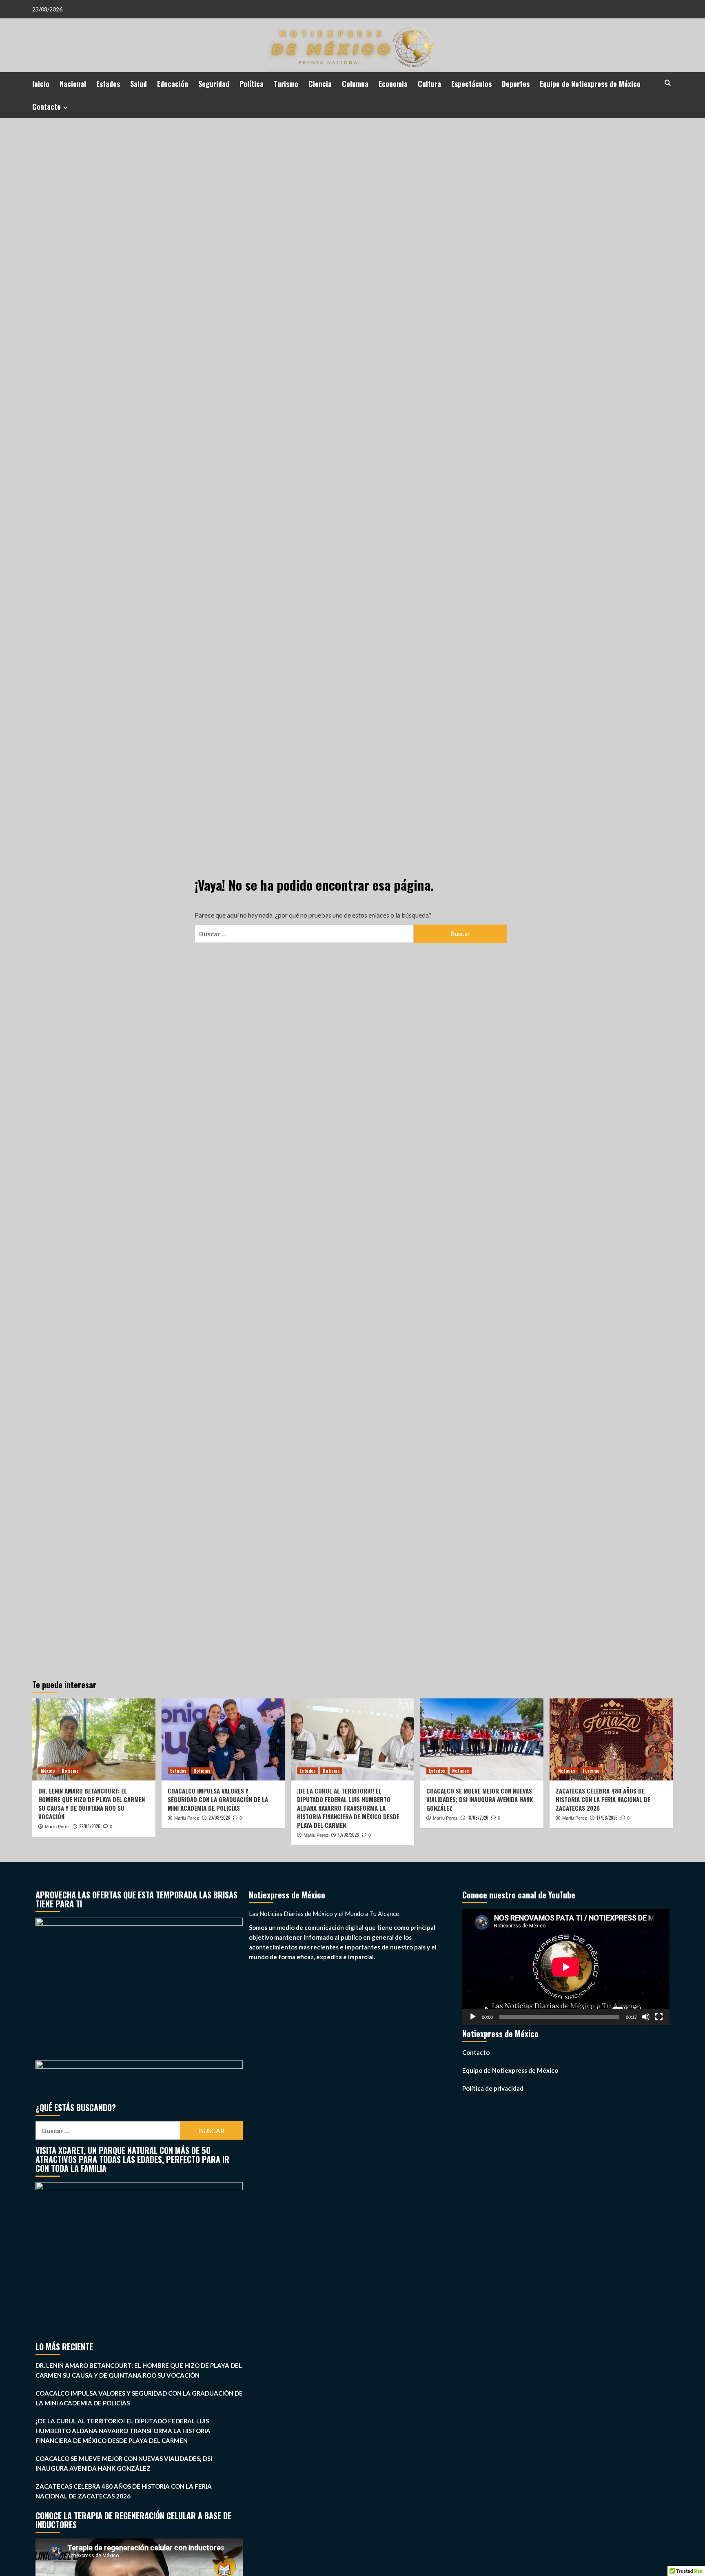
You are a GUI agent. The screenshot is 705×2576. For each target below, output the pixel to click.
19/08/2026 (348, 1835)
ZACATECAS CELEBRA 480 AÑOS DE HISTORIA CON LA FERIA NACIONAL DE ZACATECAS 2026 (603, 1799)
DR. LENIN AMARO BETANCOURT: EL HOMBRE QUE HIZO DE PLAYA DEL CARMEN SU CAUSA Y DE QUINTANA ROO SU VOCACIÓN (92, 1804)
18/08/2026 (478, 1818)
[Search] (668, 83)
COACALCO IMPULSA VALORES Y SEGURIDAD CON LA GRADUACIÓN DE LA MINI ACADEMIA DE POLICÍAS (218, 1799)
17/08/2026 (607, 1818)
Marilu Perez (57, 1827)
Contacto (47, 107)
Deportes (516, 84)
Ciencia (320, 84)
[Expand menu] (65, 108)
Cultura (429, 84)
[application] (566, 1967)
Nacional (73, 84)
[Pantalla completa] (659, 2017)
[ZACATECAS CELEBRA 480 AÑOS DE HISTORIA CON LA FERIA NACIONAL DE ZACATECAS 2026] (611, 1739)
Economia (393, 84)
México (48, 1771)
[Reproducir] (473, 2017)
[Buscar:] (304, 934)
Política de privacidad (493, 2088)
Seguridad (214, 84)
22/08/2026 (90, 1826)
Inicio (41, 84)
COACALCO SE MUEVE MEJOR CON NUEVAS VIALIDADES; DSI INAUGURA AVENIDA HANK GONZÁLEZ (480, 1799)
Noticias (70, 1771)
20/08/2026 (219, 1818)
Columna (355, 84)
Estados (108, 84)
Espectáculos (471, 84)
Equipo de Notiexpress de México (590, 84)
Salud (139, 84)
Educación (173, 84)
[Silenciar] (646, 2017)
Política (252, 84)
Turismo (286, 84)
